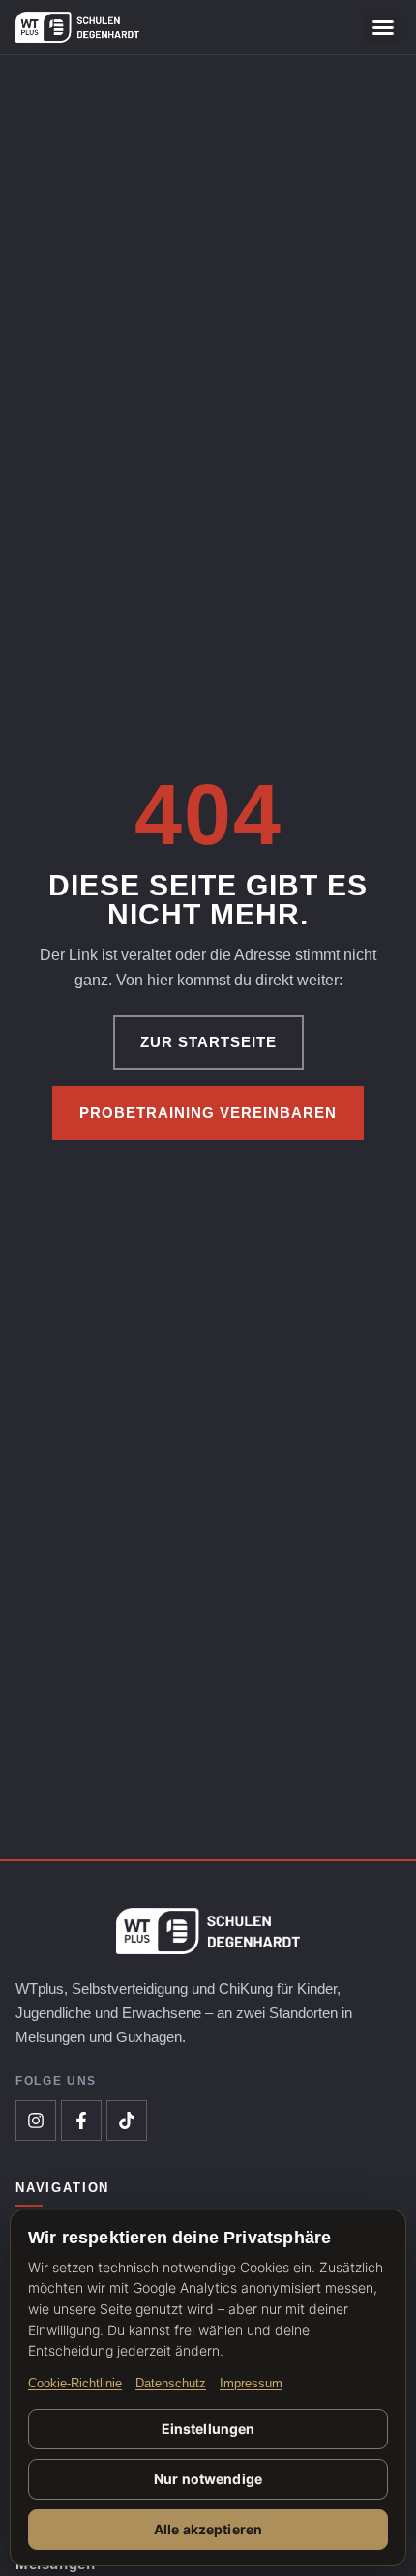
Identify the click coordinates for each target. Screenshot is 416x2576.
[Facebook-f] (81, 2121)
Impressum (251, 2384)
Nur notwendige (208, 2479)
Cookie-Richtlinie (75, 2384)
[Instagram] (36, 2121)
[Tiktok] (127, 2121)
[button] (383, 27)
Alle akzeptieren (208, 2529)
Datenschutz (171, 2384)
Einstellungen (208, 2429)
